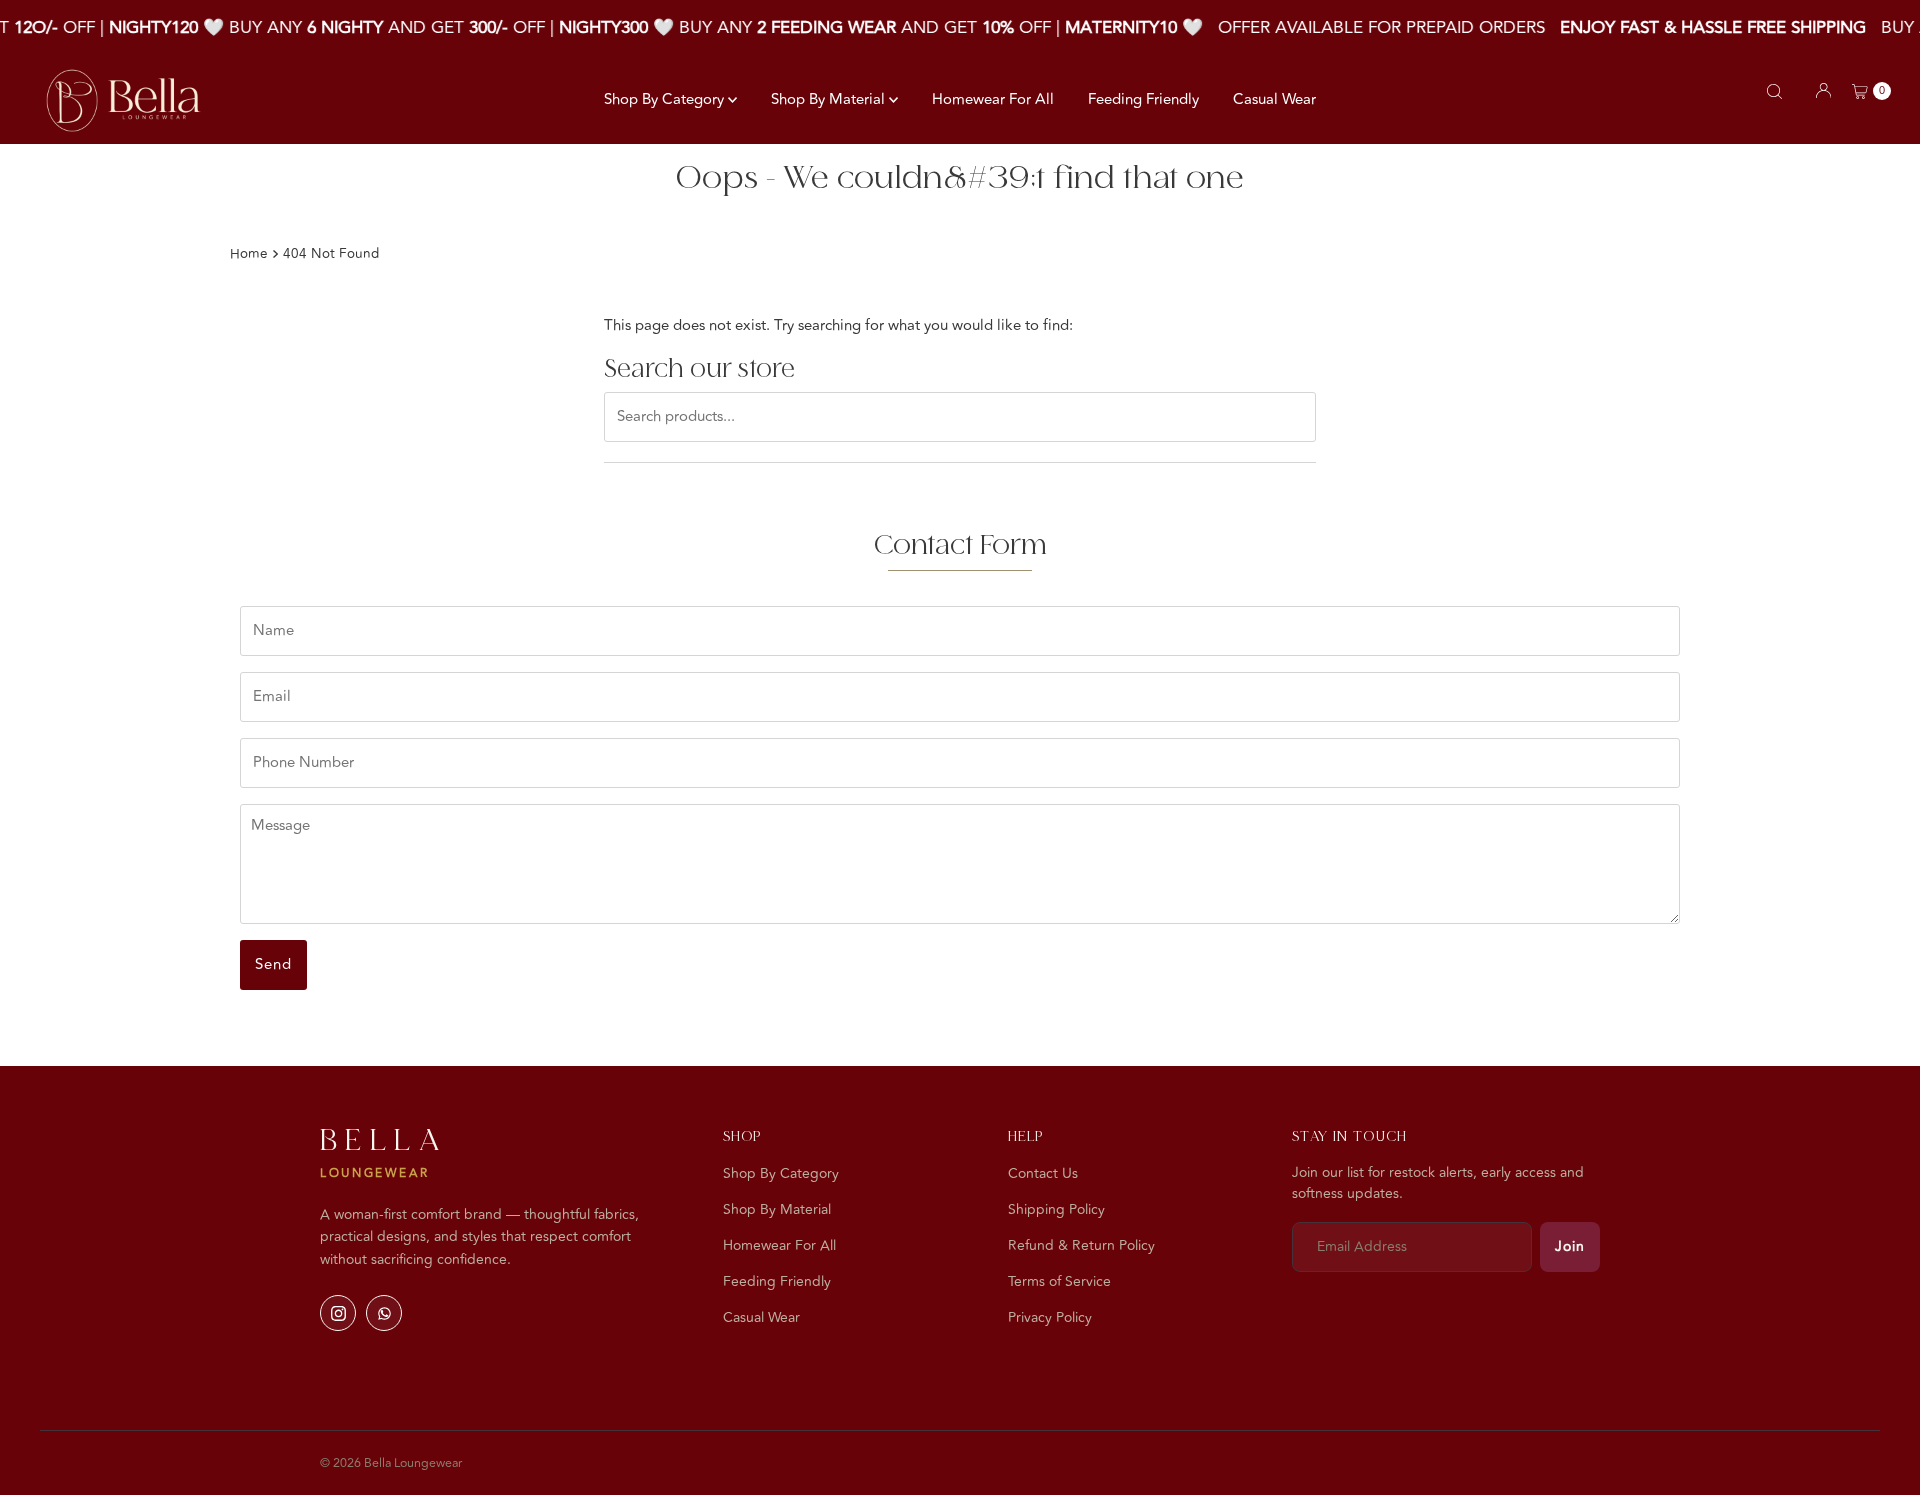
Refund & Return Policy (1081, 1245)
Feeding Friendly (1143, 99)
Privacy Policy (1050, 1317)
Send (273, 964)
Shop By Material (830, 99)
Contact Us (1043, 1173)
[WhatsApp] (384, 1313)
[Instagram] (338, 1313)
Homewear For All (993, 99)
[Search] (1774, 91)
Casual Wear (1274, 99)
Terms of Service (1059, 1281)
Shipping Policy (1056, 1209)
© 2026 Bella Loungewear (391, 1463)
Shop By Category (666, 99)
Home (249, 253)
